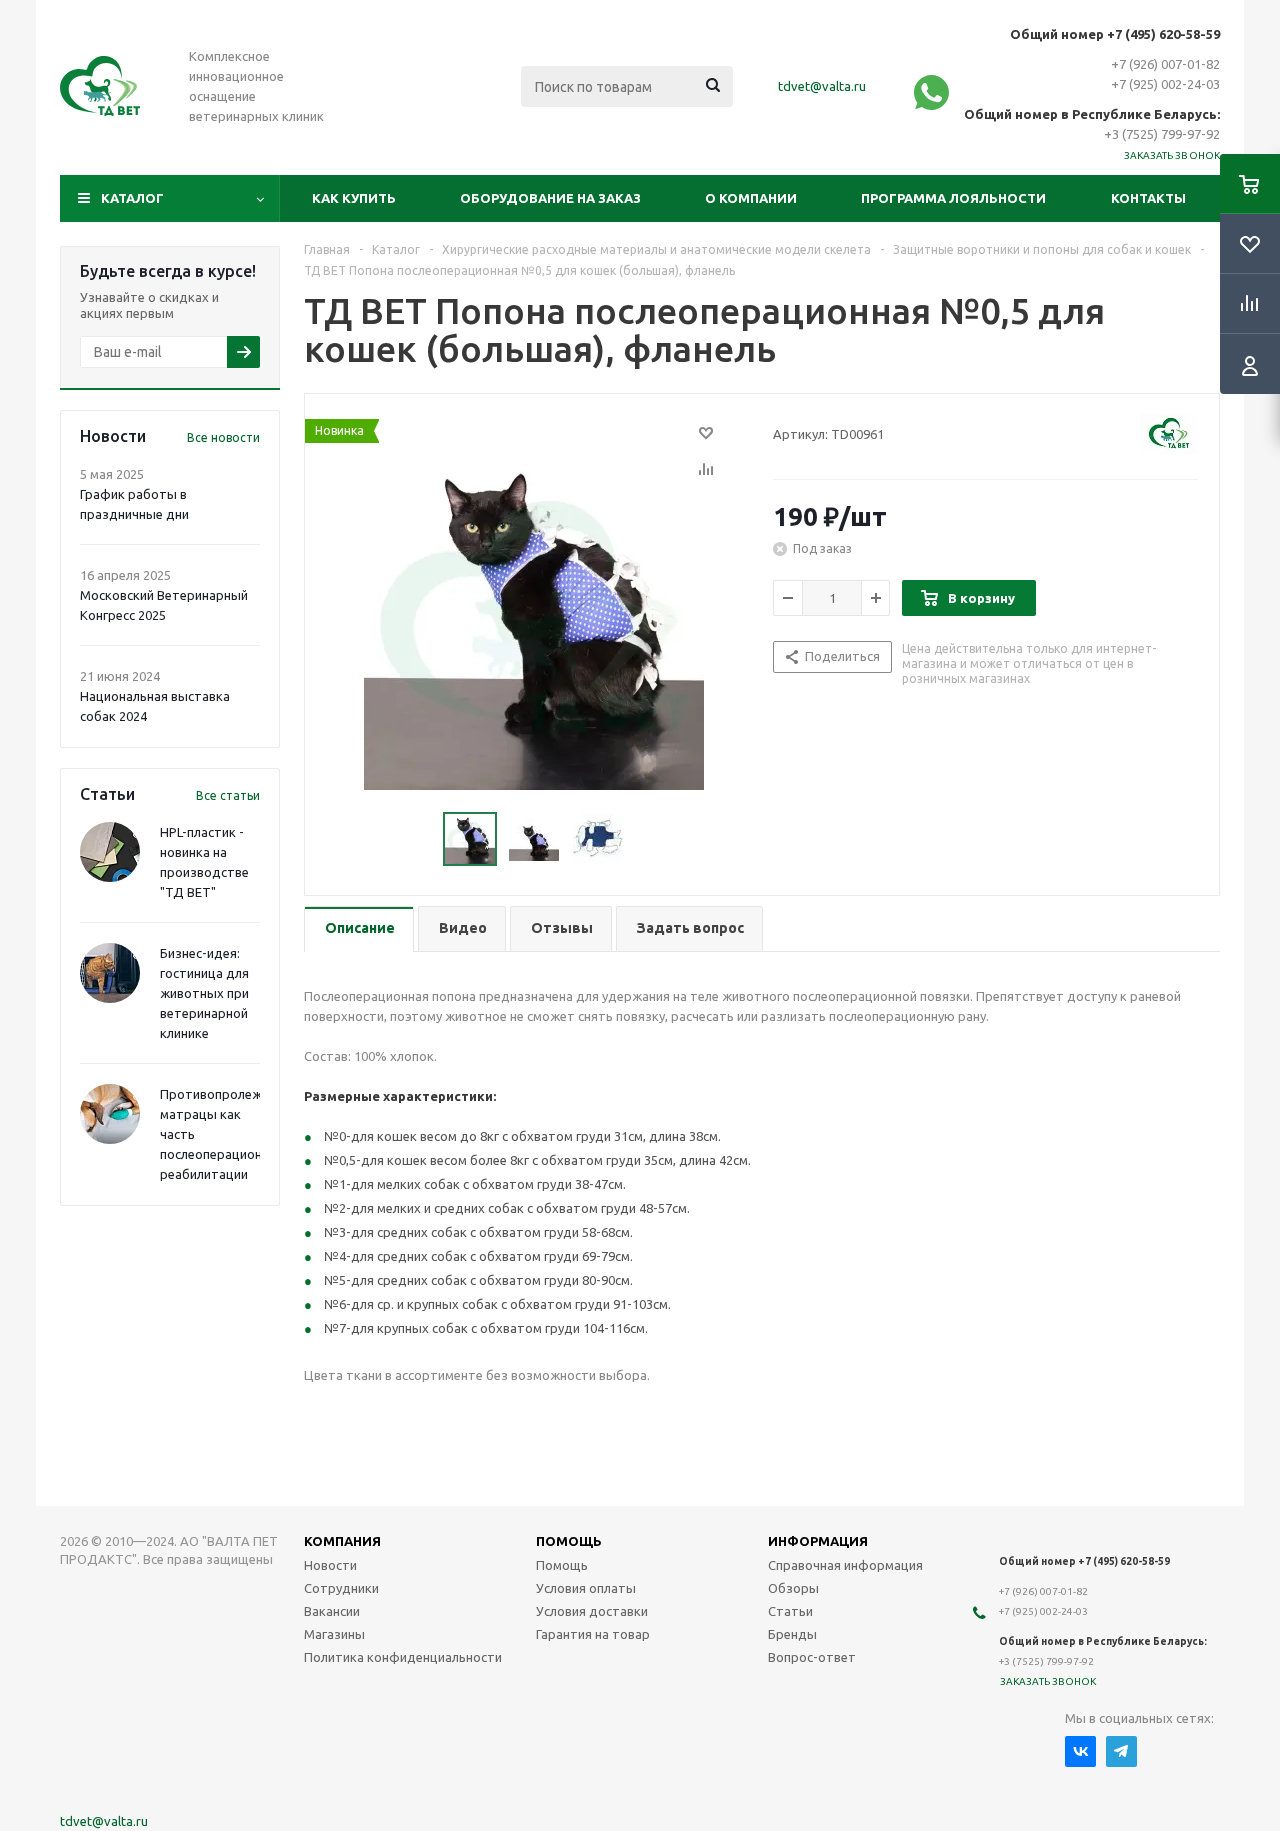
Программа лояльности (953, 198)
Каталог (132, 198)
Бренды (792, 1634)
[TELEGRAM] (1121, 1751)
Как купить (354, 198)
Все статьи (228, 795)
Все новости (223, 437)
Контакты (1148, 198)
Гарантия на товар (593, 1634)
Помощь (562, 1565)
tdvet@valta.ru (822, 86)
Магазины (334, 1634)
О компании (751, 198)
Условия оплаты (586, 1588)
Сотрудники (341, 1588)
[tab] (359, 929)
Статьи (790, 1611)
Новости (330, 1565)
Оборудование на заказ (550, 198)
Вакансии (332, 1611)
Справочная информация (845, 1565)
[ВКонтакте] (1080, 1751)
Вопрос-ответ (812, 1657)
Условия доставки (592, 1611)
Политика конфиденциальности (403, 1657)
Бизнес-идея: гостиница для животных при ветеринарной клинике (204, 993)
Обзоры (793, 1588)
